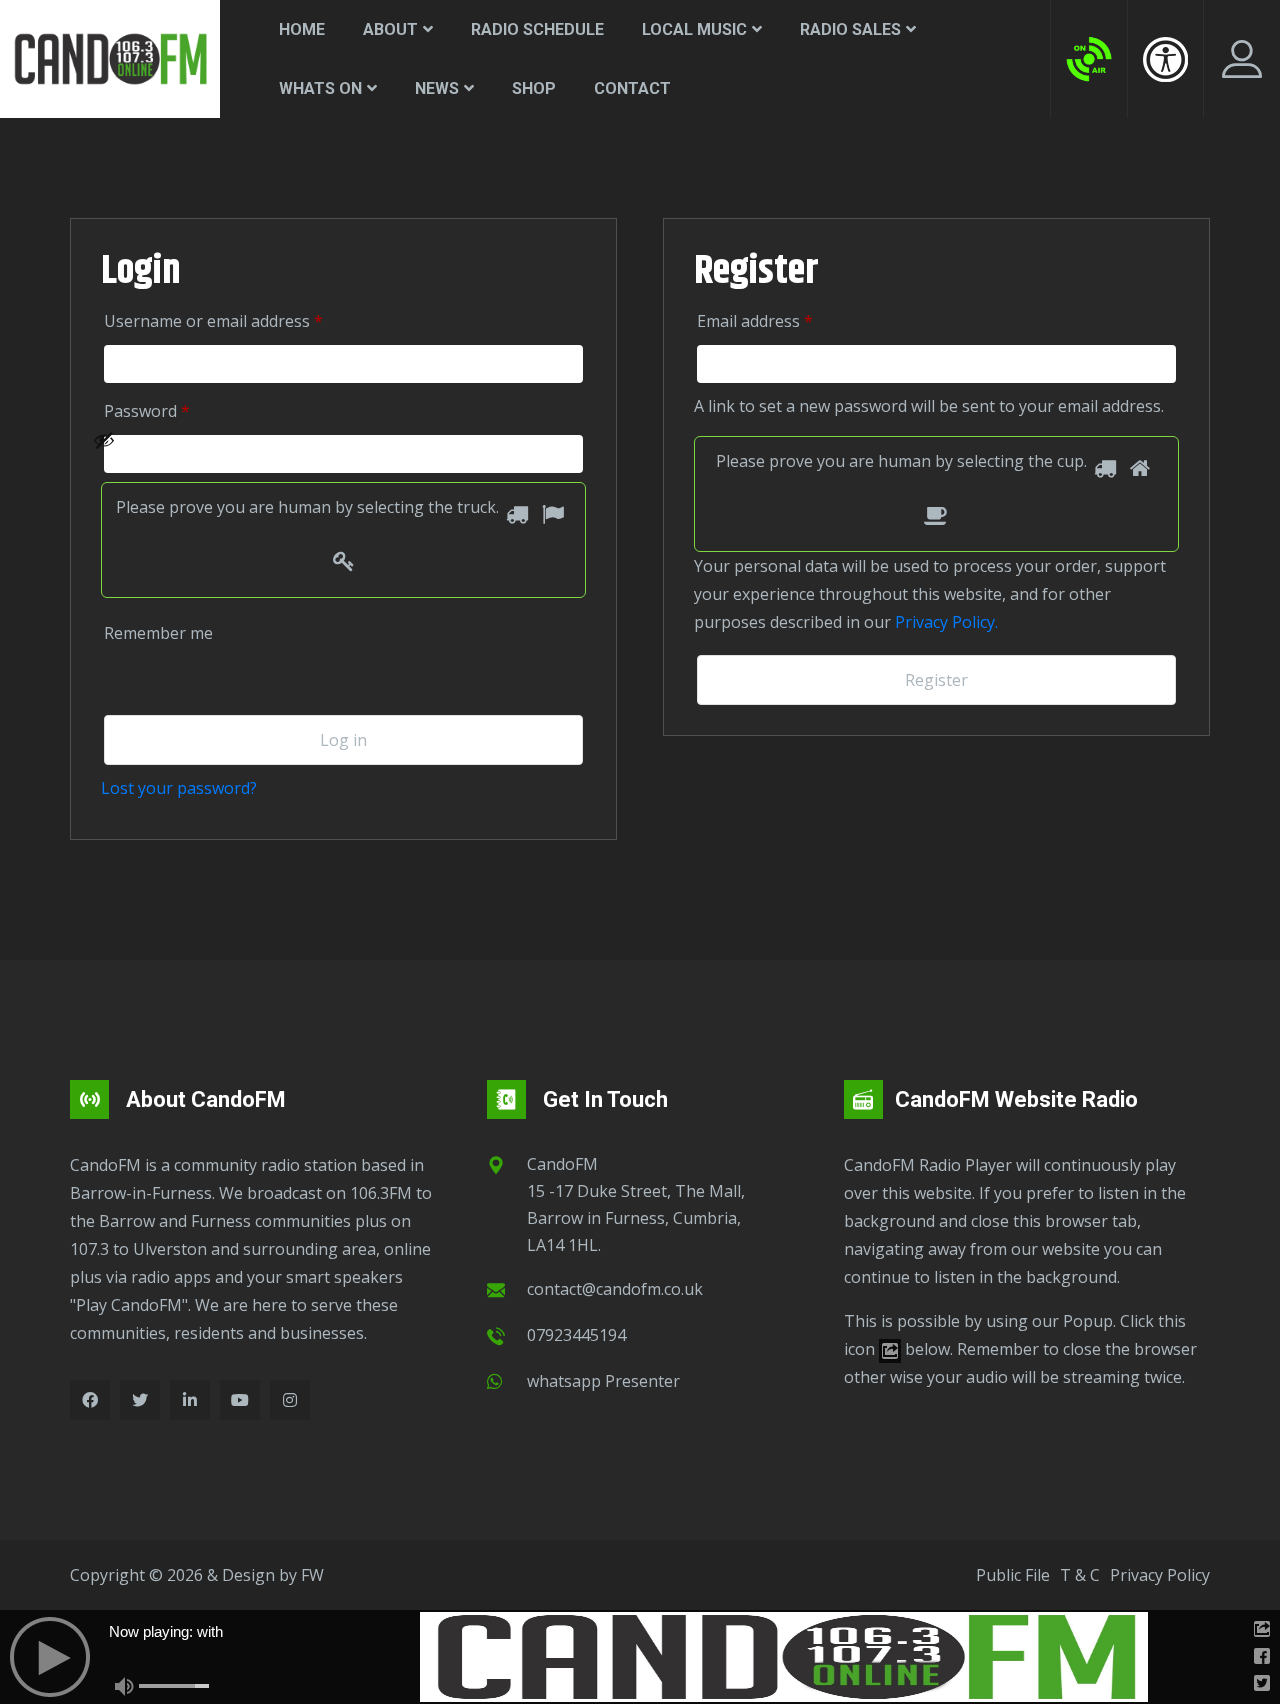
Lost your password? (179, 788)
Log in (343, 740)
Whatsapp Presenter (603, 1381)
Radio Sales (850, 29)
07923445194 (576, 1335)
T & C (1080, 1575)
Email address (783, 320)
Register (936, 680)
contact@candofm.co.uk (615, 1289)
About (390, 29)
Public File (1013, 1575)
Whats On (320, 88)
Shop (534, 88)
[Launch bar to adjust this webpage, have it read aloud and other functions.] (1165, 59)
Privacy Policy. (946, 622)
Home (302, 29)
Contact (632, 88)
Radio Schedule (537, 29)
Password (175, 410)
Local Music (694, 29)
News (437, 88)
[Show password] (332, 454)
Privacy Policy (1160, 1575)
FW (312, 1575)
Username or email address (242, 320)
